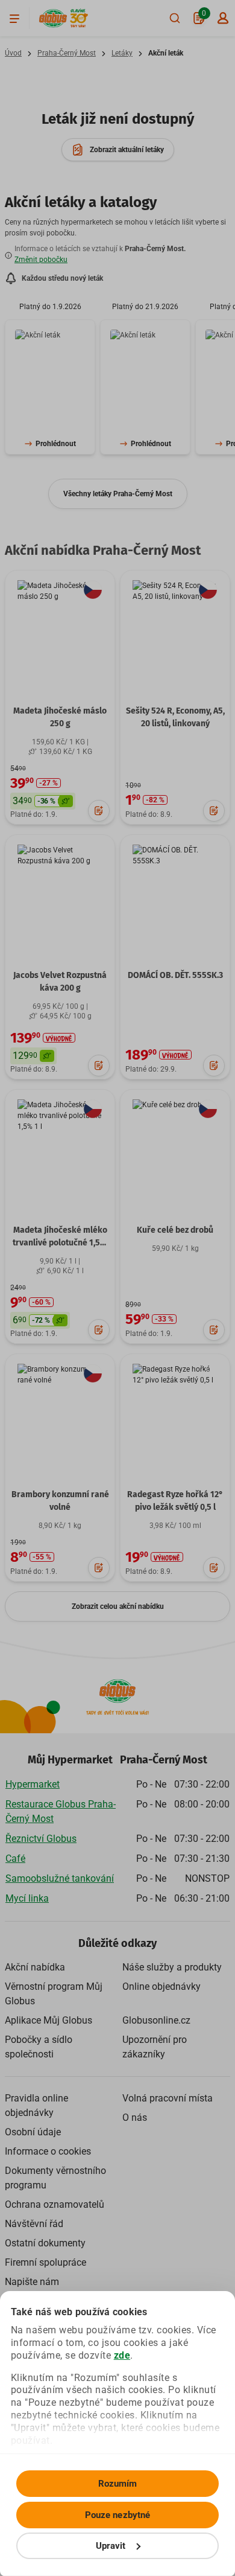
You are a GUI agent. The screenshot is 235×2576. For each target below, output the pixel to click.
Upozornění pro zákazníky (155, 2047)
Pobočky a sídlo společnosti (39, 2047)
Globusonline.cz (156, 2020)
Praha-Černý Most (67, 53)
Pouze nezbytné (117, 2515)
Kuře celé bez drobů (175, 1230)
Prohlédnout (56, 444)
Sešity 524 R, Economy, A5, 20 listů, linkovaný (175, 717)
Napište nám (32, 2282)
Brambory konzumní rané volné (60, 1501)
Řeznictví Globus (41, 1839)
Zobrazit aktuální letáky (127, 150)
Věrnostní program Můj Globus (54, 1994)
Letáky (122, 53)
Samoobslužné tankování (60, 1878)
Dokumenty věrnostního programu (55, 2178)
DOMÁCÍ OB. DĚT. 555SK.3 (175, 975)
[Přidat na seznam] (99, 811)
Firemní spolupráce (45, 2262)
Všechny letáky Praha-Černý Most (118, 494)
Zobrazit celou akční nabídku (118, 1606)
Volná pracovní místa (168, 2098)
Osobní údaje (33, 2132)
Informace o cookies (48, 2151)
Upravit (111, 2546)
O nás (135, 2117)
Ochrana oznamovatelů (55, 2204)
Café (15, 1858)
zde (122, 2355)
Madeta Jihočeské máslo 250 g (60, 717)
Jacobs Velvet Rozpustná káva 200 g (60, 982)
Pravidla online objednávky (36, 2105)
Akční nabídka (35, 1967)
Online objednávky (161, 1986)
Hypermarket (33, 1784)
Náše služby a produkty (172, 1967)
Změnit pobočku (41, 260)
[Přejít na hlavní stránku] (53, 18)
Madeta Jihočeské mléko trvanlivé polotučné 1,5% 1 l (60, 1243)
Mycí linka (27, 1898)
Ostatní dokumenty (45, 2243)
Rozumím (118, 2484)
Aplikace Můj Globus (49, 2020)
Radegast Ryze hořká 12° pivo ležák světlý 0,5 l (175, 1501)
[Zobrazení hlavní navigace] (14, 18)
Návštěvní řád (34, 2224)
